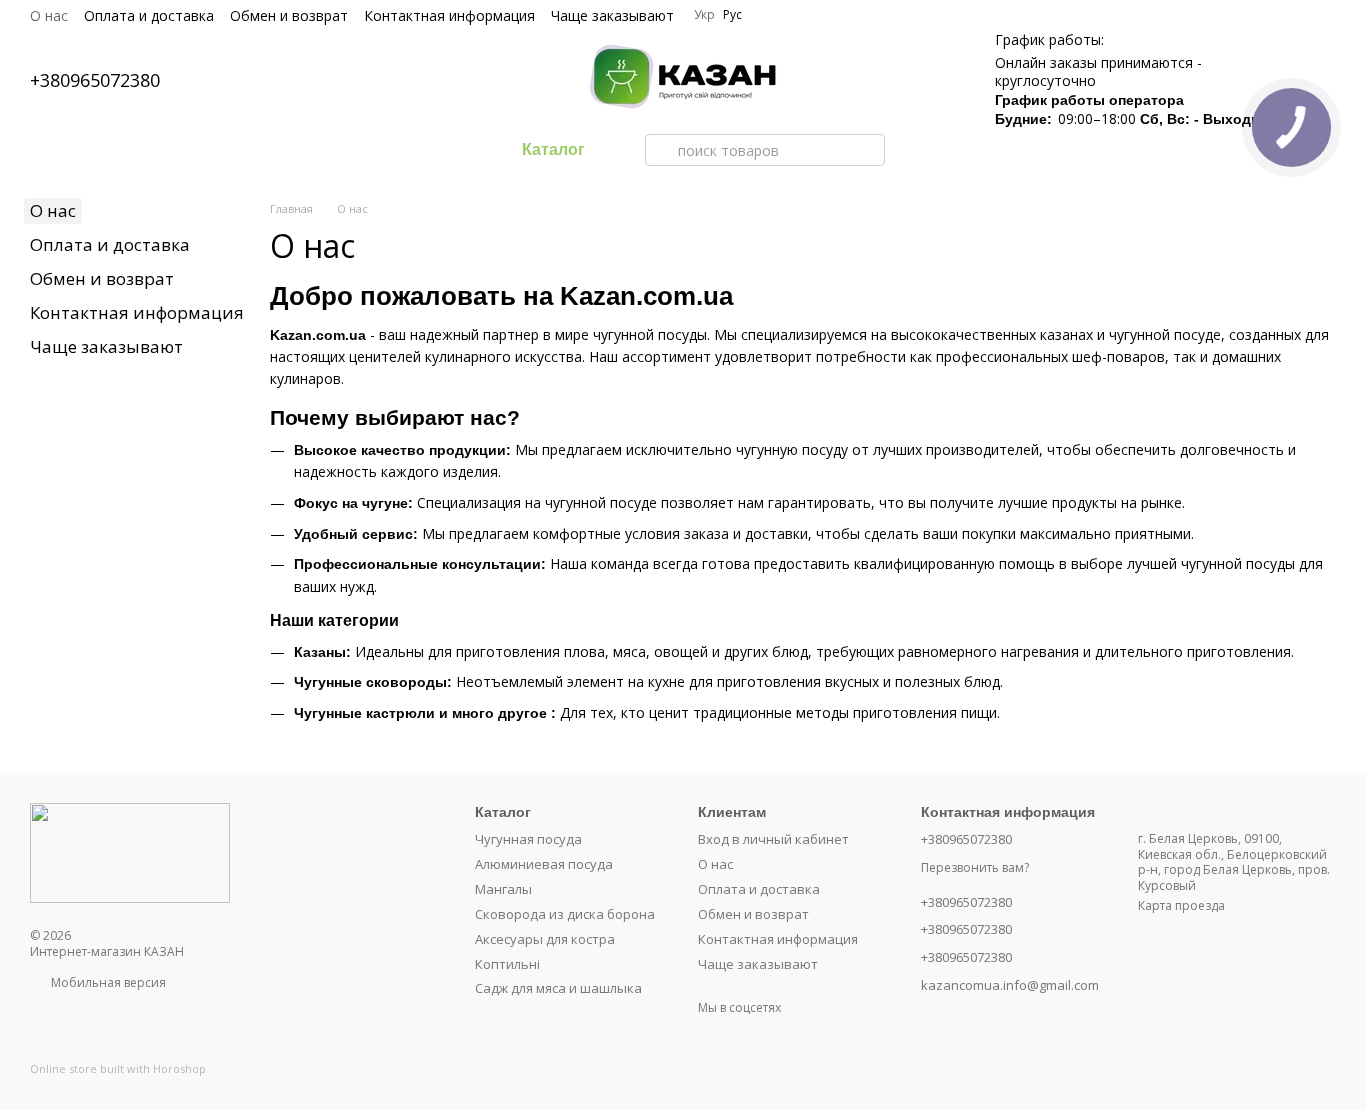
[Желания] (883, 80)
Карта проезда (1181, 905)
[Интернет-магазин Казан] (130, 851)
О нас (49, 15)
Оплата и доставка (149, 15)
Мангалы (503, 889)
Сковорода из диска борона (565, 914)
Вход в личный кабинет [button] (773, 839)
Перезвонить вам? (975, 868)
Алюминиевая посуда (544, 864)
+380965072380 (95, 80)
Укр (704, 15)
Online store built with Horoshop (118, 1069)
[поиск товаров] (661, 150)
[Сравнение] (831, 80)
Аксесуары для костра (545, 939)
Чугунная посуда (528, 839)
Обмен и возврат (289, 15)
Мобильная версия (107, 982)
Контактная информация (449, 15)
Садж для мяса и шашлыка (558, 988)
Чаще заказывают (612, 15)
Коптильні (507, 964)
